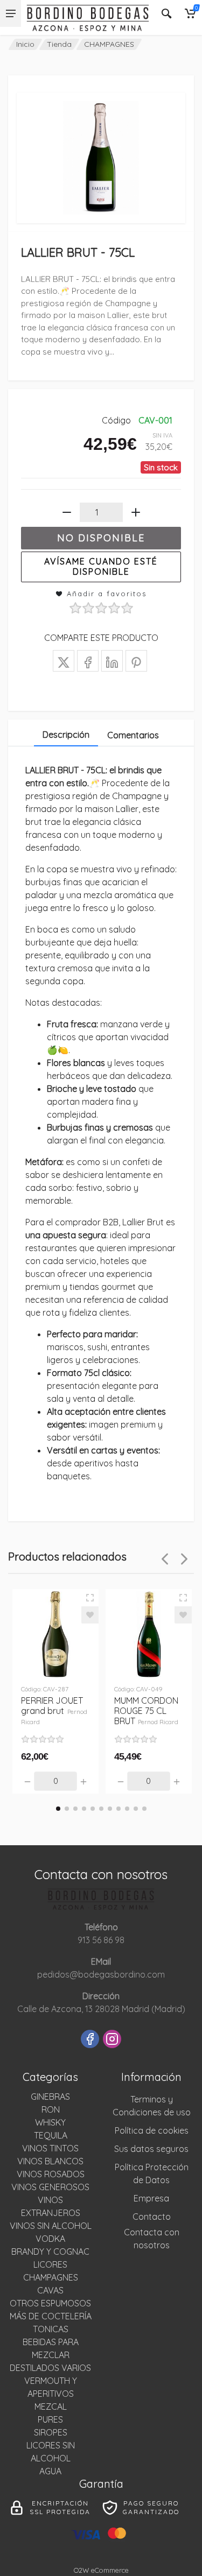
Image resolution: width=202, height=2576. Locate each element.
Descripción (66, 735)
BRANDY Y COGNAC (50, 2252)
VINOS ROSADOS (51, 2174)
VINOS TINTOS (50, 2148)
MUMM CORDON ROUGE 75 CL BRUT (147, 1711)
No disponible (101, 538)
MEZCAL (51, 2406)
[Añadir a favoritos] (90, 1615)
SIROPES (51, 2432)
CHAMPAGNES (109, 44)
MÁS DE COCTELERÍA (51, 2316)
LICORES (50, 2264)
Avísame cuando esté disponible (101, 566)
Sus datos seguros (151, 2149)
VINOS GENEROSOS (50, 2187)
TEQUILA (51, 2135)
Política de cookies (152, 2130)
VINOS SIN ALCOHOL (51, 2226)
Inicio (25, 44)
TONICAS (51, 2329)
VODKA (50, 2239)
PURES (50, 2419)
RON (51, 2109)
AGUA (50, 2471)
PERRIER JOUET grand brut (54, 1710)
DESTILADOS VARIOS (50, 2368)
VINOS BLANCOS (50, 2161)
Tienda (59, 44)
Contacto (152, 2217)
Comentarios (133, 735)
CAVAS (50, 2290)
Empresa (151, 2198)
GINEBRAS (50, 2097)
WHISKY (50, 2122)
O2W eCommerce (101, 2570)
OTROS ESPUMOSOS (50, 2303)
